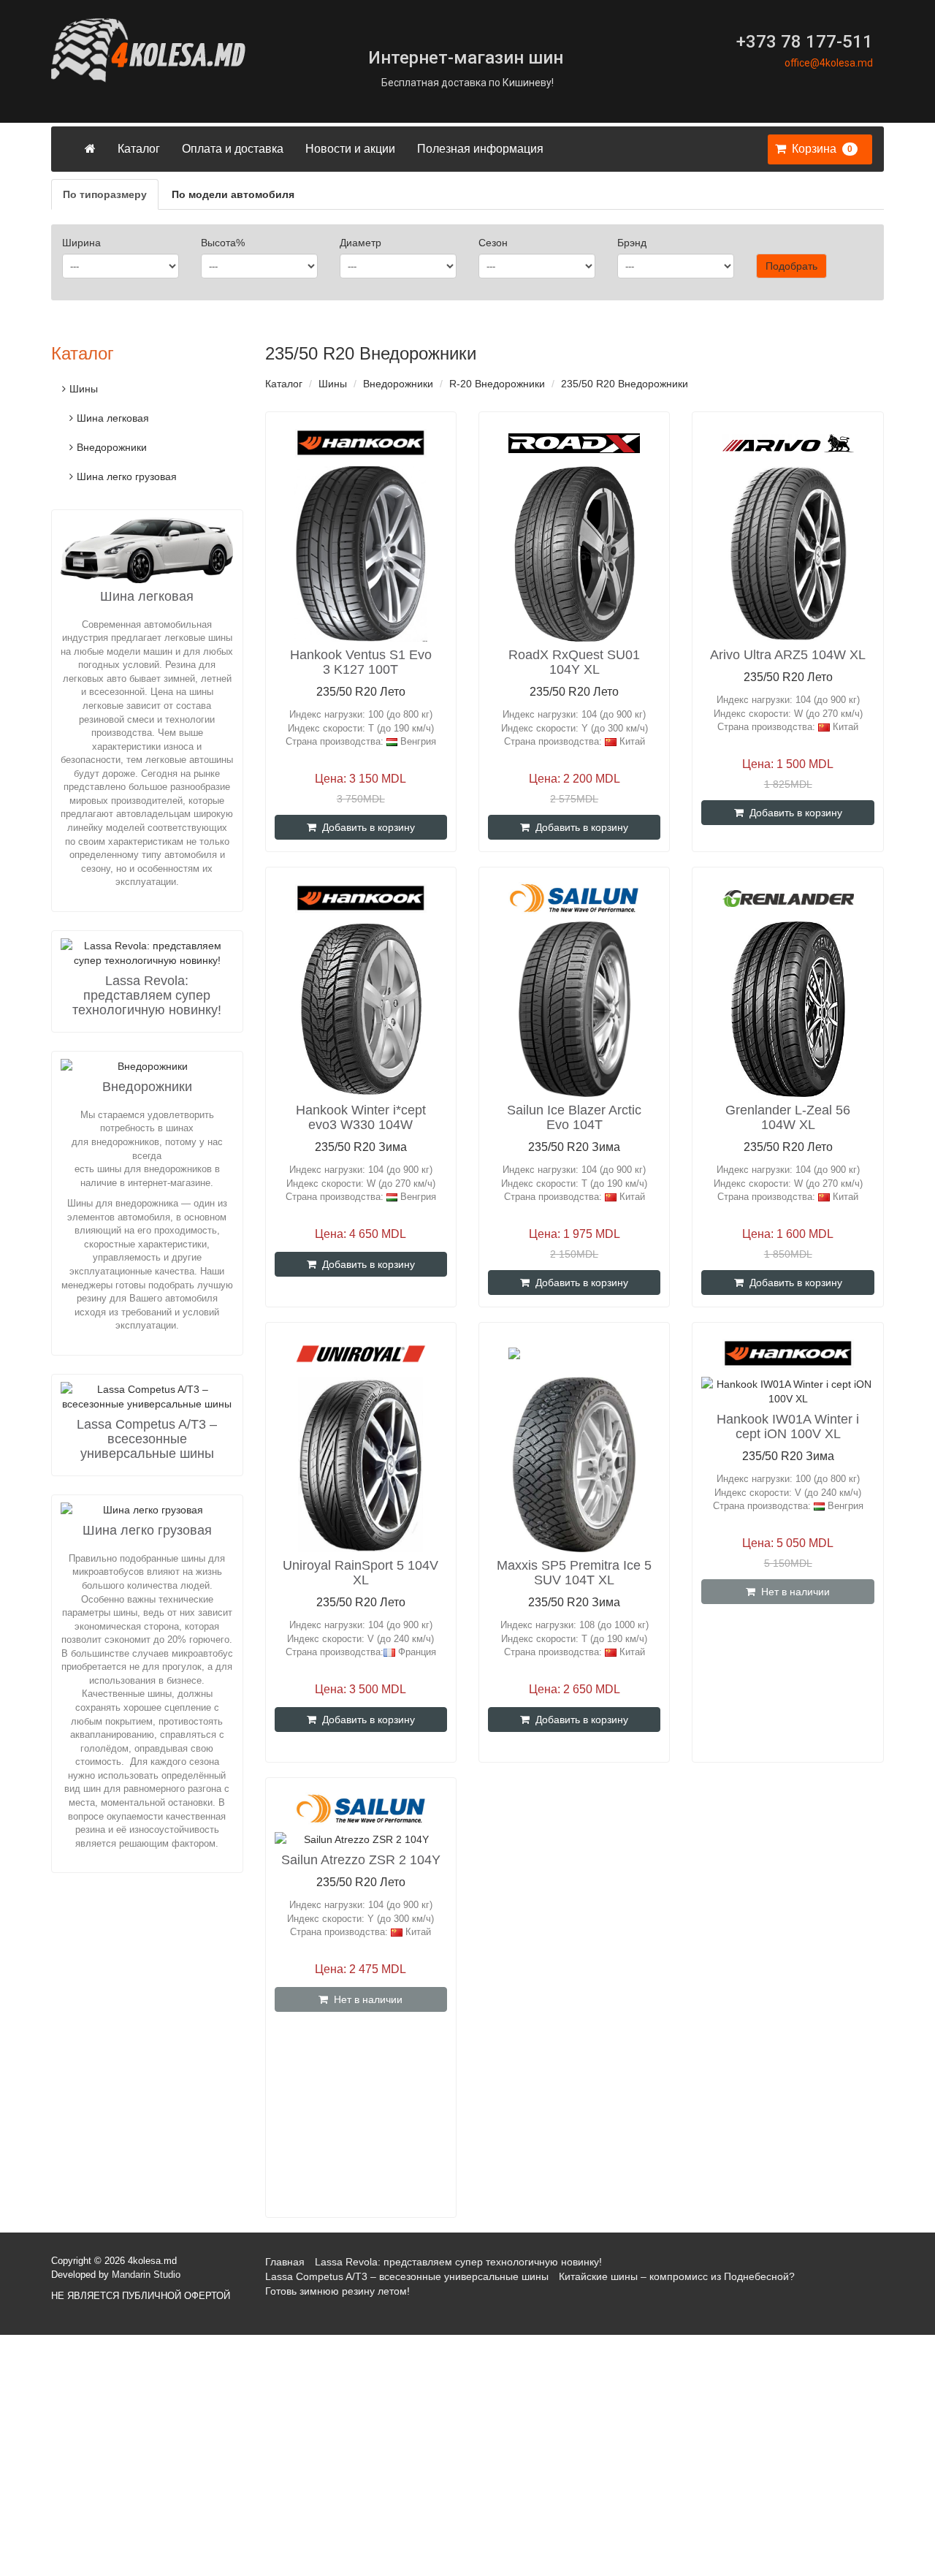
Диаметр (360, 243)
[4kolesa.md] (183, 50)
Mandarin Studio (146, 2275)
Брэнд (632, 243)
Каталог (139, 149)
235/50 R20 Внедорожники (625, 384)
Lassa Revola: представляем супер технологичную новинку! (147, 995)
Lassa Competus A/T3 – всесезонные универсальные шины (147, 1439)
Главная (285, 2262)
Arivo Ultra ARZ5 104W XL (788, 655)
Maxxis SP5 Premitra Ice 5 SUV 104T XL (574, 1573)
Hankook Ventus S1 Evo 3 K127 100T (361, 662)
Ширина (81, 243)
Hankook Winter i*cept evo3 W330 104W (361, 1117)
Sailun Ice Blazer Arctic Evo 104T (574, 1117)
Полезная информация (480, 149)
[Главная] (90, 149)
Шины (333, 384)
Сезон (493, 243)
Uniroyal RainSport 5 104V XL (360, 1573)
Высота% (223, 243)
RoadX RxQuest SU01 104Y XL (574, 662)
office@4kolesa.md (829, 63)
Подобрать (791, 266)
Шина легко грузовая (127, 476)
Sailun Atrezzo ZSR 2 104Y (361, 1860)
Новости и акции (350, 149)
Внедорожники (398, 384)
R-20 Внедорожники (497, 384)
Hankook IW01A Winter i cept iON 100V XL (788, 1426)
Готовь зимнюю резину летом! (337, 2291)
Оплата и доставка (233, 149)
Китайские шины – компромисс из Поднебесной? (677, 2276)
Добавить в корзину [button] (366, 827)
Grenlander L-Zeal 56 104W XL (788, 1117)
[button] (816, 149)
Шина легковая (113, 418)
